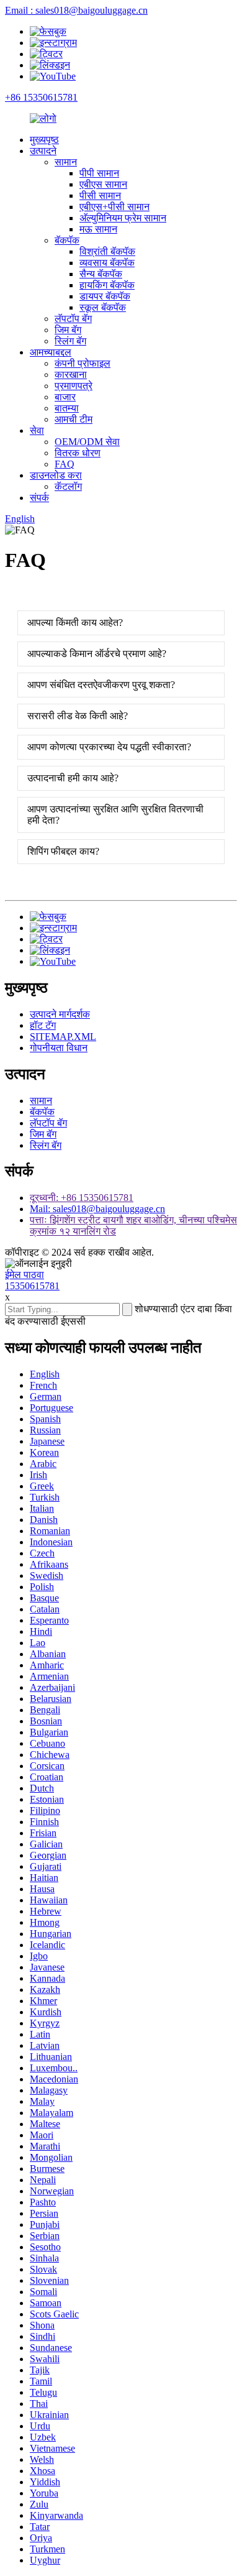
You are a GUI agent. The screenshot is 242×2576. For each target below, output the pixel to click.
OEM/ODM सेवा (87, 442)
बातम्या (67, 408)
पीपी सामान (99, 173)
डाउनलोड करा (56, 475)
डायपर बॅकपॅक (105, 296)
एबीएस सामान (103, 184)
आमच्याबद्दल (51, 352)
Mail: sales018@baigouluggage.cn (97, 1209)
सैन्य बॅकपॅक (101, 274)
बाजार (65, 397)
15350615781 (32, 1286)
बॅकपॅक (67, 240)
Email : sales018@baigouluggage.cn (76, 10)
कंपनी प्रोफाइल (83, 363)
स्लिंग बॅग (70, 341)
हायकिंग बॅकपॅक (107, 285)
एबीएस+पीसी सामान (114, 207)
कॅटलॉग (68, 486)
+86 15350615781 (41, 97)
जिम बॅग (68, 330)
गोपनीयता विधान (59, 1048)
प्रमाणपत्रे (74, 386)
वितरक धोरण (78, 453)
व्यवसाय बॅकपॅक (107, 263)
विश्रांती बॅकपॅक (107, 251)
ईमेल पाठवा (25, 1275)
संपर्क (39, 498)
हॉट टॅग (43, 1025)
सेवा (37, 430)
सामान (66, 162)
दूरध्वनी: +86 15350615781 (82, 1198)
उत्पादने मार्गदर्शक (60, 1014)
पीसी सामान (100, 195)
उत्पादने (43, 151)
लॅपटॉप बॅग (73, 319)
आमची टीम (74, 419)
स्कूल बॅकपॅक (103, 307)
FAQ (65, 464)
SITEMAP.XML (63, 1037)
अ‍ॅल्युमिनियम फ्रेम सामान (123, 218)
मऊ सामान (98, 229)
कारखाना (71, 375)
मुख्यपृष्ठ (44, 140)
